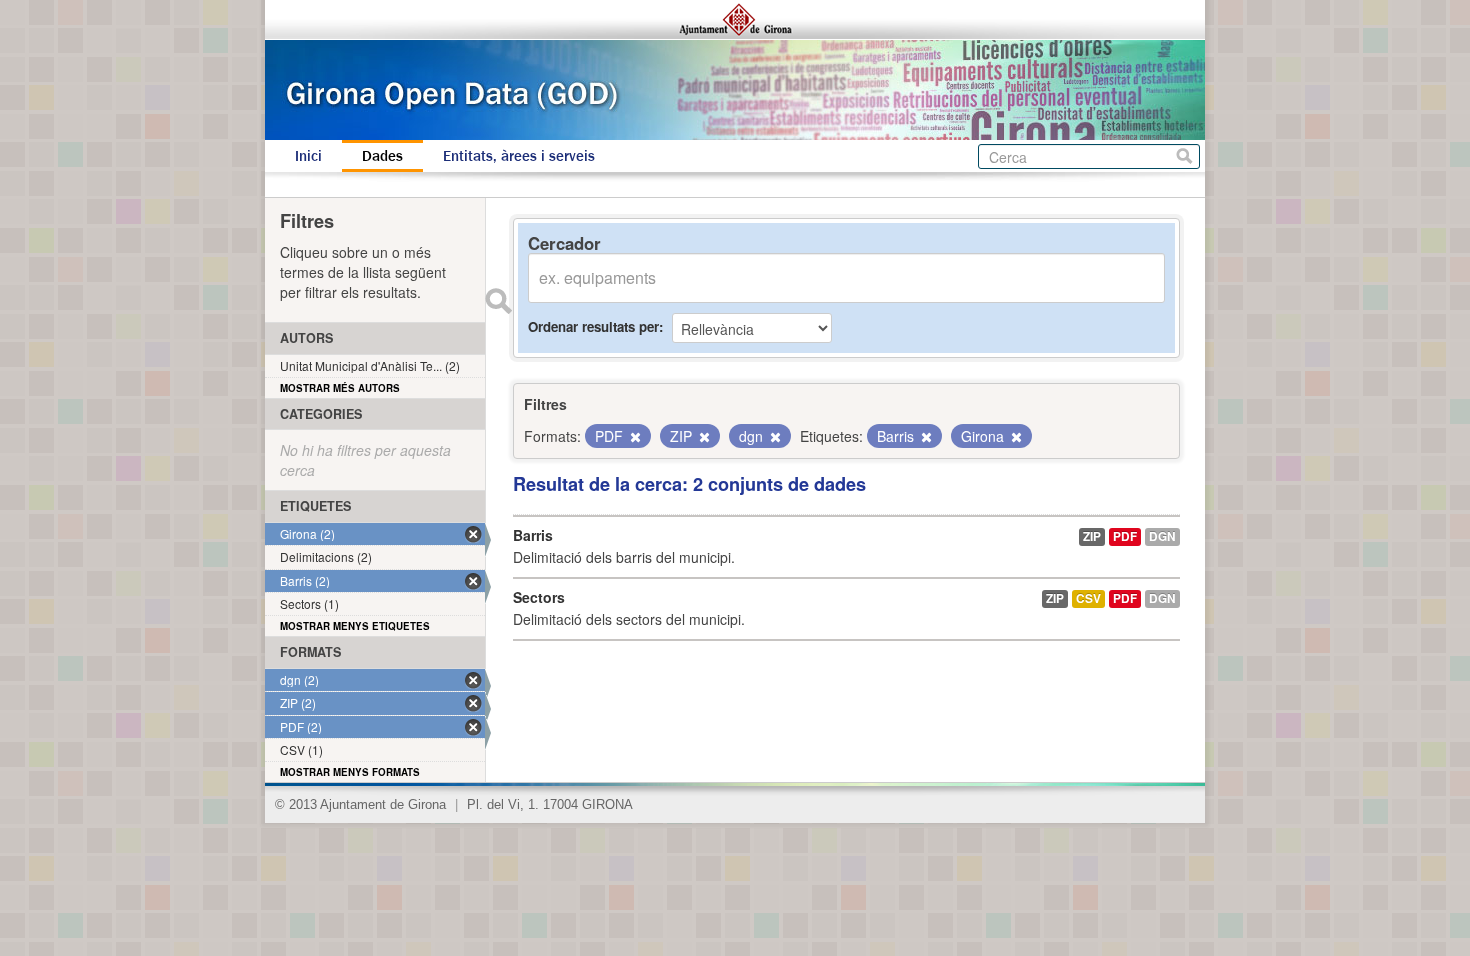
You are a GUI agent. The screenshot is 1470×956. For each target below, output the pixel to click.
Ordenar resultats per (593, 326)
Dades (382, 156)
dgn (1162, 536)
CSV (1088, 598)
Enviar (498, 301)
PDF (1125, 536)
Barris (533, 535)
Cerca (1184, 156)
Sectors (539, 597)
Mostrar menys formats (350, 772)
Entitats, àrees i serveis (519, 156)
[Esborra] (634, 437)
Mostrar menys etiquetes (355, 626)
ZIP (1092, 536)
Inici (308, 156)
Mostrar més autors (340, 388)
